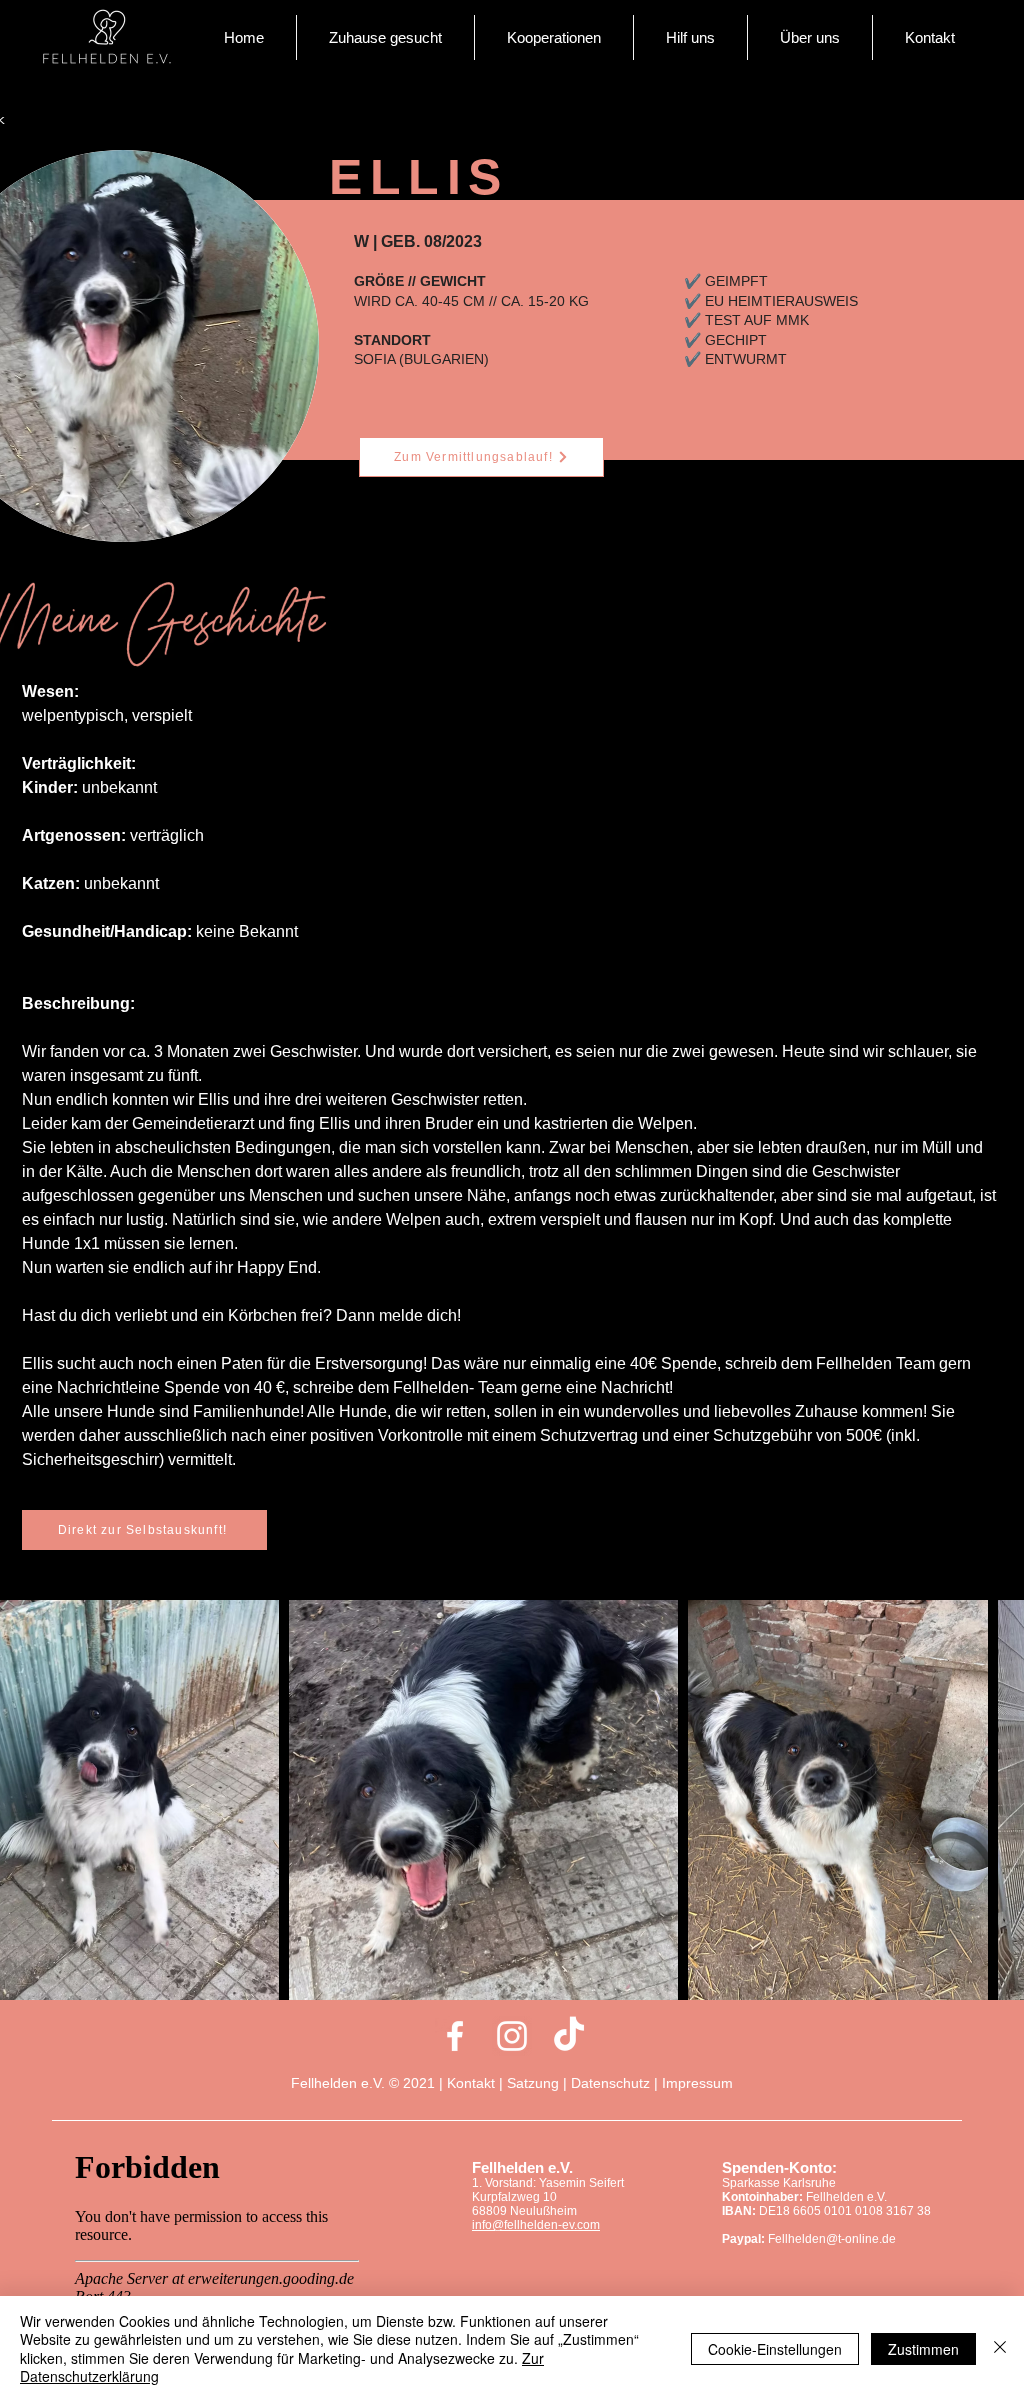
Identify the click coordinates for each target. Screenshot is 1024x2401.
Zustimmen (923, 2349)
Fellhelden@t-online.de (832, 2239)
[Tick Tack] (569, 2036)
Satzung (533, 2083)
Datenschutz (610, 2083)
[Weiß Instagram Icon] (512, 2036)
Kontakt (473, 2083)
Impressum (697, 2083)
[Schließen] (1000, 2348)
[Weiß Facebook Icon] (455, 2036)
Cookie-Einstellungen (775, 2349)
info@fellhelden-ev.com (536, 2225)
